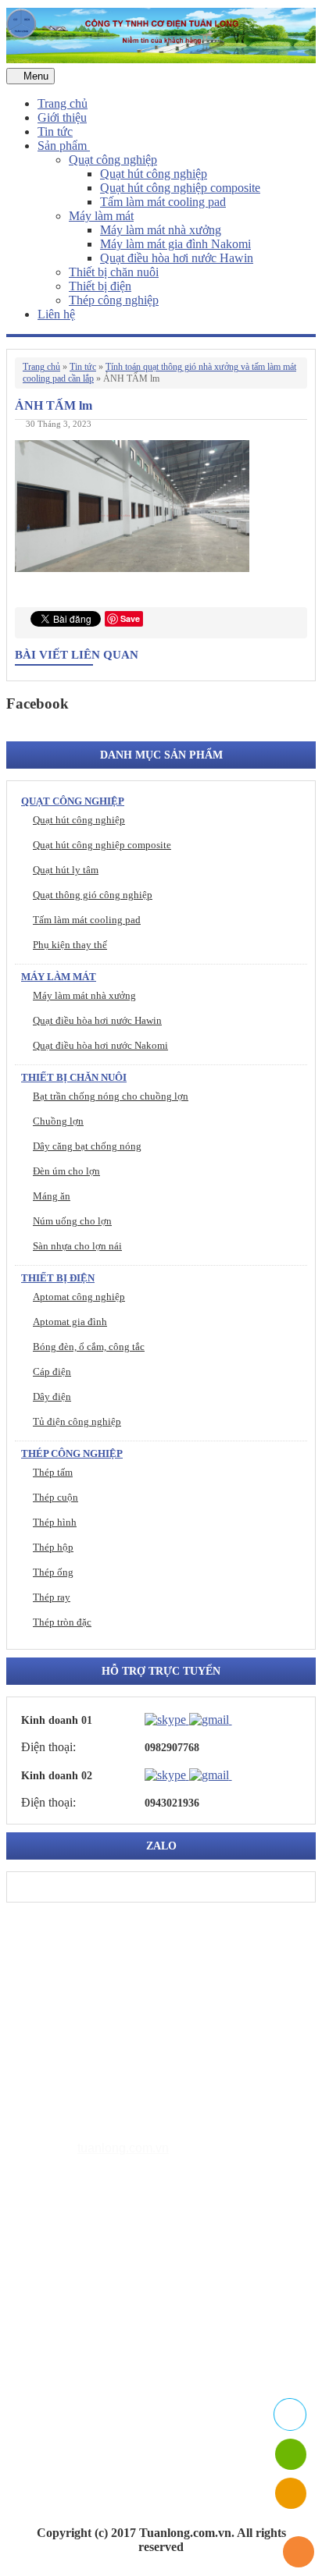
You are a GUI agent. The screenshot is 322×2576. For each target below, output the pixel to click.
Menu (34, 76)
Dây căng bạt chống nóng (87, 1146)
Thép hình (55, 1522)
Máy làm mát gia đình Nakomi (175, 244)
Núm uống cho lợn (72, 1221)
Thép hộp (53, 1547)
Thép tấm (53, 1472)
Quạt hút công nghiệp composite (180, 188)
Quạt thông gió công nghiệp (93, 895)
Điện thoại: (48, 1747)
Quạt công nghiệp (113, 160)
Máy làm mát (101, 216)
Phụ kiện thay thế (70, 945)
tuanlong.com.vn (123, 2148)
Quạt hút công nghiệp (154, 174)
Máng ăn (52, 1196)
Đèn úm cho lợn (66, 1171)
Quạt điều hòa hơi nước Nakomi (100, 1045)
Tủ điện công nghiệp (77, 1421)
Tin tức (55, 131)
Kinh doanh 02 (57, 1776)
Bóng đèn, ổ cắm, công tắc (89, 1347)
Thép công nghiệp (114, 300)
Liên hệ (56, 314)
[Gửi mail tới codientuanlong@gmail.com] (241, 1719)
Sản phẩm (64, 146)
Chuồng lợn (58, 1121)
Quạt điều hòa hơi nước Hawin (177, 258)
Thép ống (53, 1572)
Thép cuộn (55, 1497)
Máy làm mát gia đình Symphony (153, 2298)
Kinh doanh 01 (57, 1720)
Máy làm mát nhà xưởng (161, 230)
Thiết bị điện (100, 286)
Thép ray (52, 1597)
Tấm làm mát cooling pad (163, 202)
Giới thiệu (62, 117)
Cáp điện (52, 1371)
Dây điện (52, 1396)
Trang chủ (63, 103)
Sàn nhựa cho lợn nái (77, 1246)
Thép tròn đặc (62, 1622)
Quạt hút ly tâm (66, 870)
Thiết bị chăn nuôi (114, 272)
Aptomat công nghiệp (79, 1297)
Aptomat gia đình (70, 1322)
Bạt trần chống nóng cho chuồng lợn (111, 1096)
